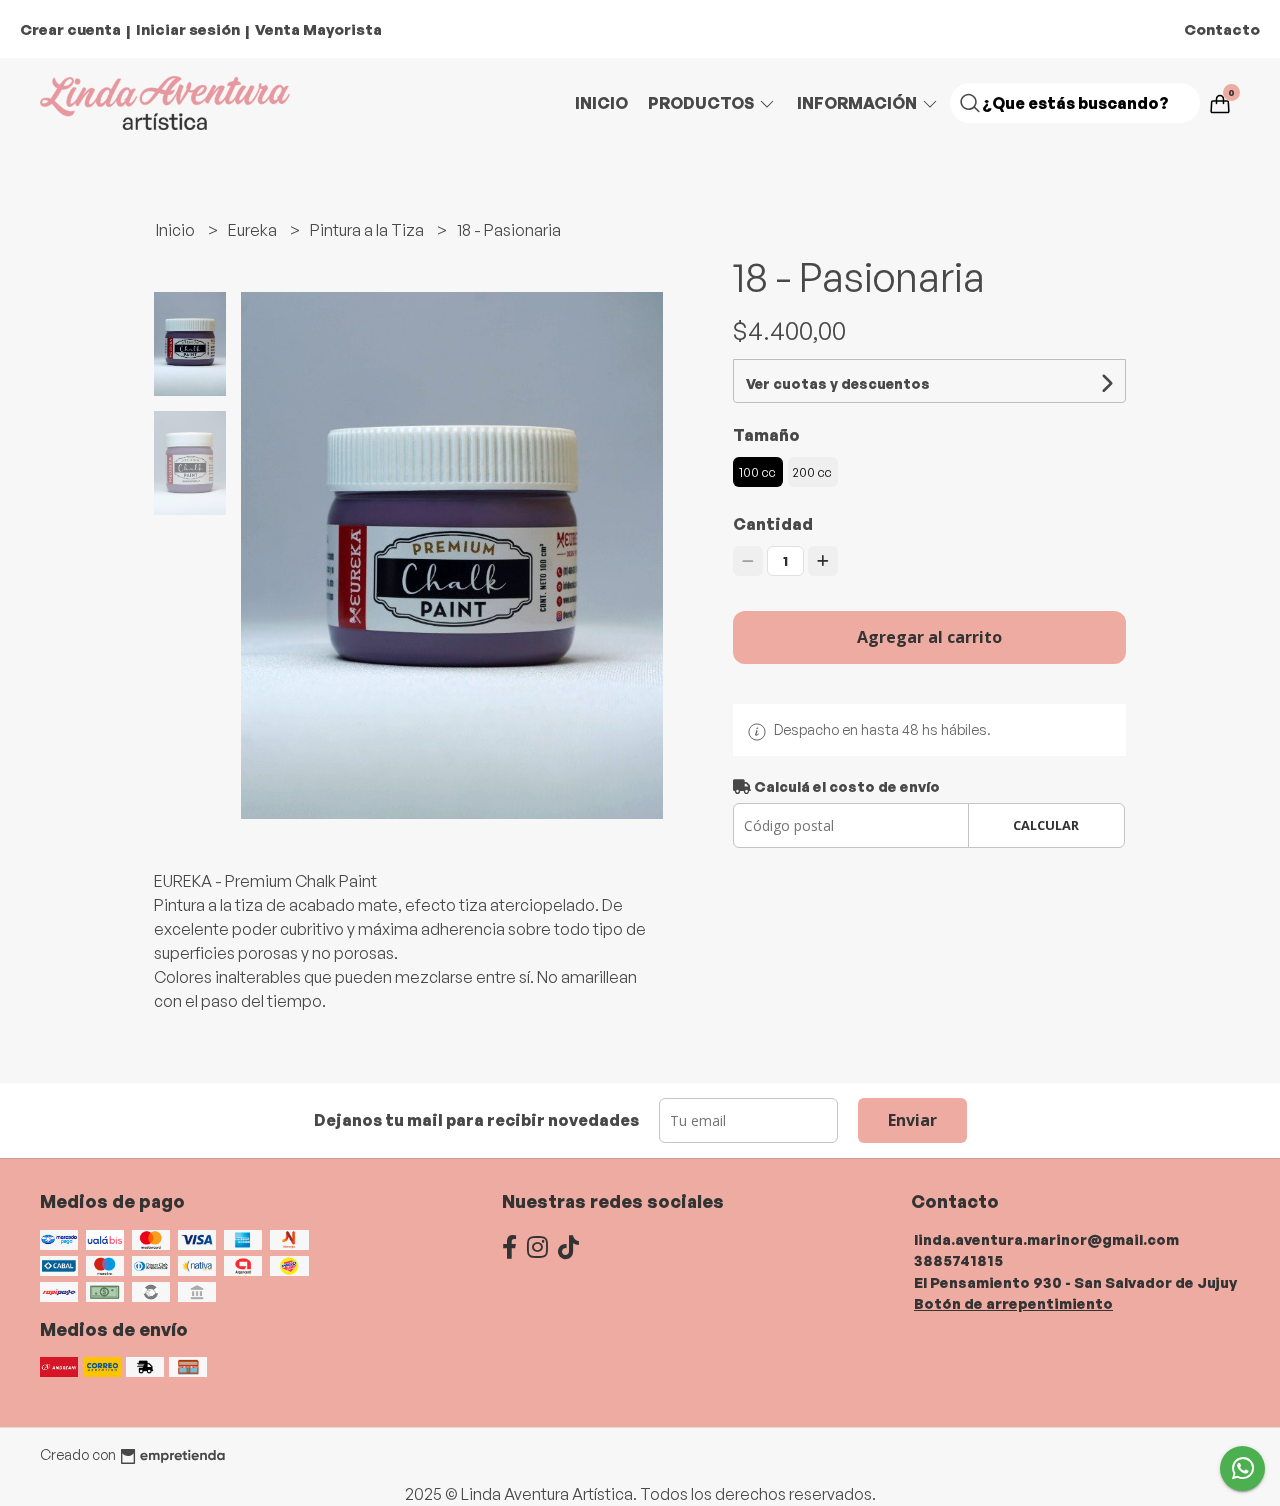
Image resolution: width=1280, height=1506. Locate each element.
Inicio (601, 103)
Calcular (1046, 825)
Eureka (254, 230)
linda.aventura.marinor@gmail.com (1046, 1239)
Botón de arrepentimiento (1013, 1303)
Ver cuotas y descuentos (838, 383)
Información (858, 103)
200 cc (812, 472)
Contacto (1222, 29)
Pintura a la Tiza (368, 230)
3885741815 (958, 1260)
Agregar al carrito (929, 637)
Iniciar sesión (188, 29)
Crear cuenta (70, 29)
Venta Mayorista (318, 29)
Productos (702, 103)
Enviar (912, 1120)
